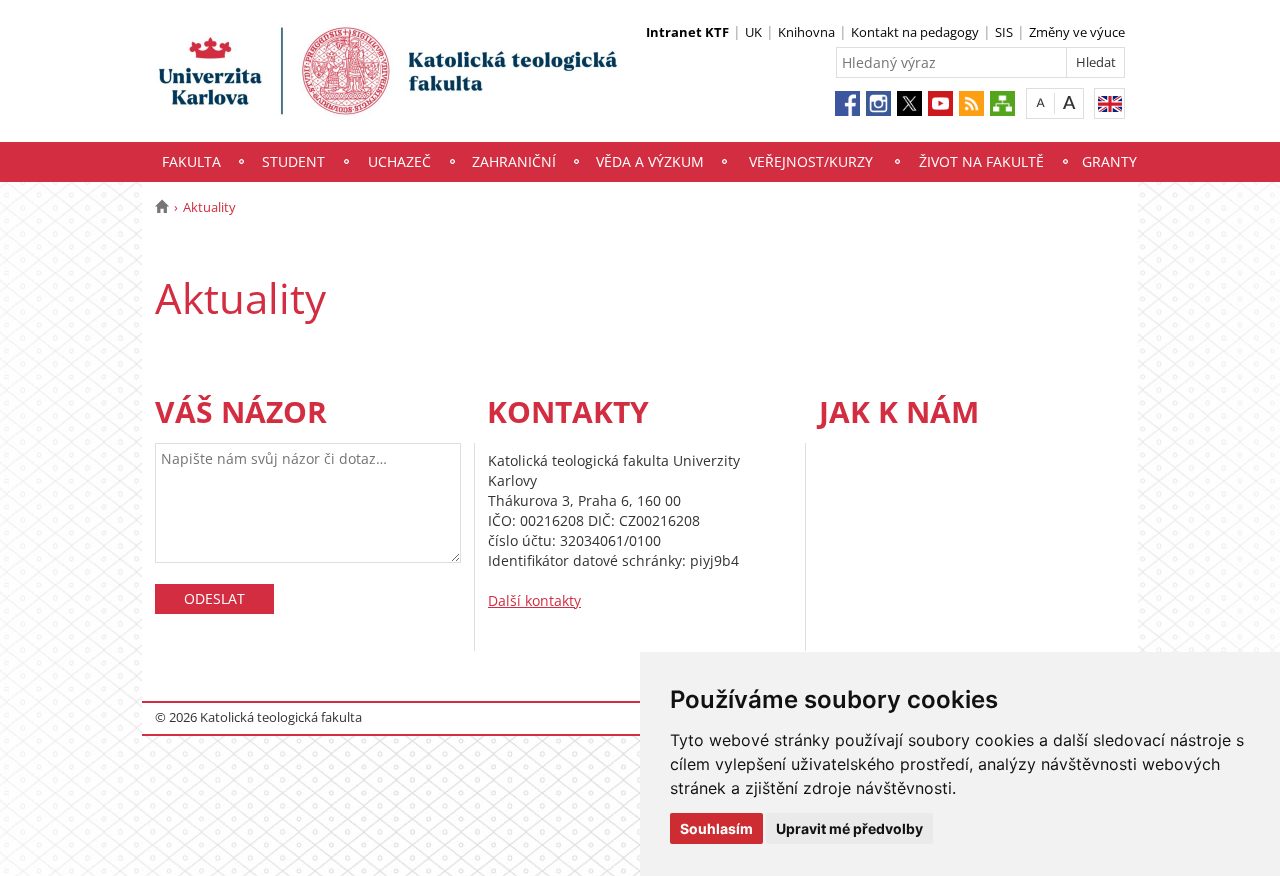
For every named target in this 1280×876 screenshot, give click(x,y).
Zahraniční (514, 161)
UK (753, 32)
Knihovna (806, 32)
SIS (1004, 32)
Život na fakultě (981, 161)
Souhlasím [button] (716, 828)
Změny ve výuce (1077, 32)
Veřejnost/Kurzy (811, 161)
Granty (1109, 161)
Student (293, 161)
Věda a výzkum (650, 161)
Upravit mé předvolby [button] (849, 828)
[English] (1109, 103)
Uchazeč (399, 161)
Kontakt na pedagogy (915, 32)
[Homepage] (161, 207)
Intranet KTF (687, 32)
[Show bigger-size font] (1069, 102)
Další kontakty (534, 600)
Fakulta (191, 161)
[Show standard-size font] (1040, 102)
